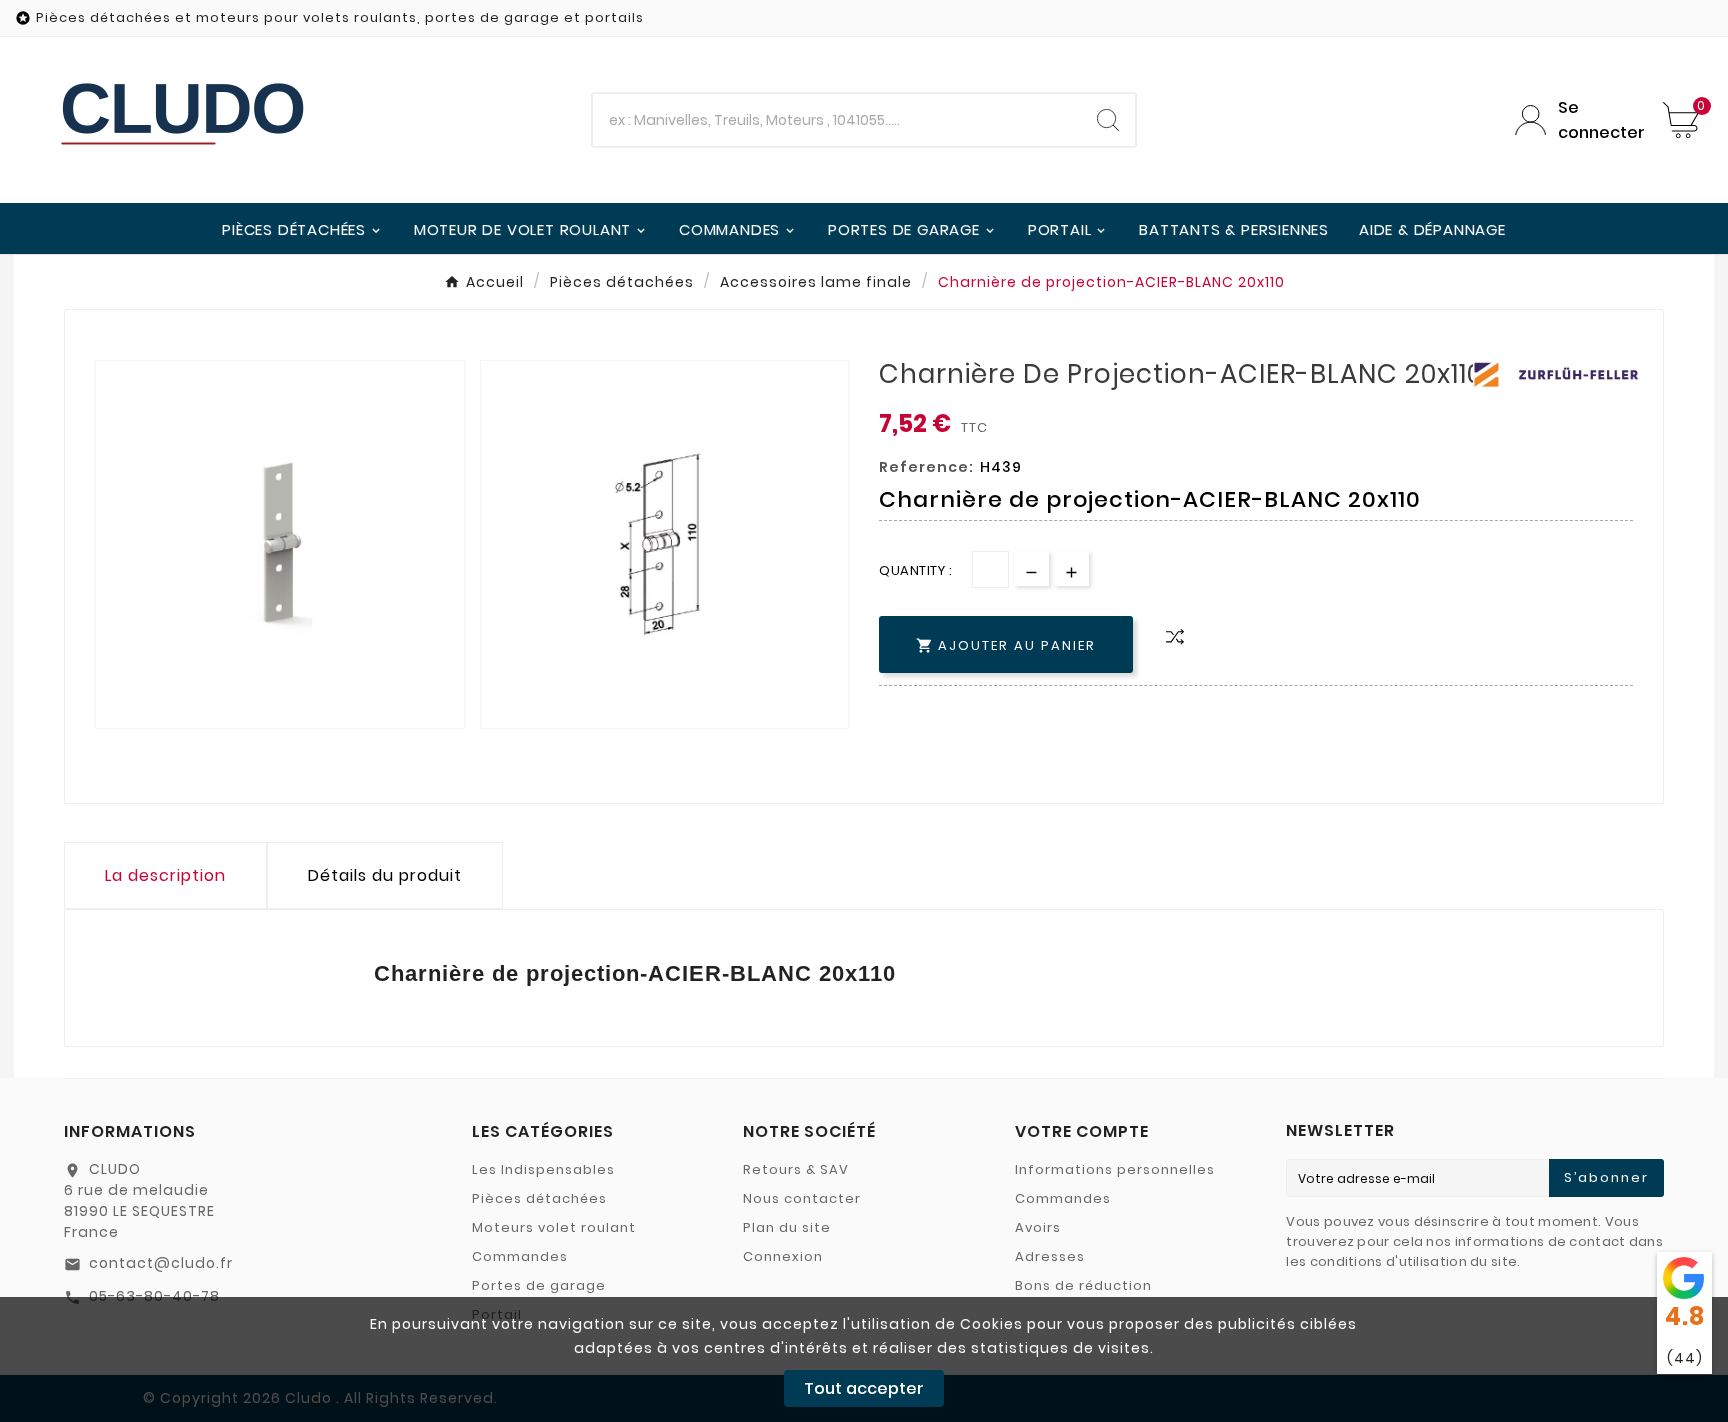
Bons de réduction (1083, 1285)
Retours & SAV (796, 1169)
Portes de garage (539, 1285)
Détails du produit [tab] (385, 875)
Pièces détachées (539, 1198)
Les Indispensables (543, 1169)
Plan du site (787, 1227)
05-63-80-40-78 (154, 1296)
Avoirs (1038, 1227)
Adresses (1050, 1256)
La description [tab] (165, 875)
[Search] (1108, 120)
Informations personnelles (1115, 1169)
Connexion (783, 1256)
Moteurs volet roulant (554, 1227)
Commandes (520, 1256)
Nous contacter (802, 1198)
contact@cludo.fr (161, 1263)
